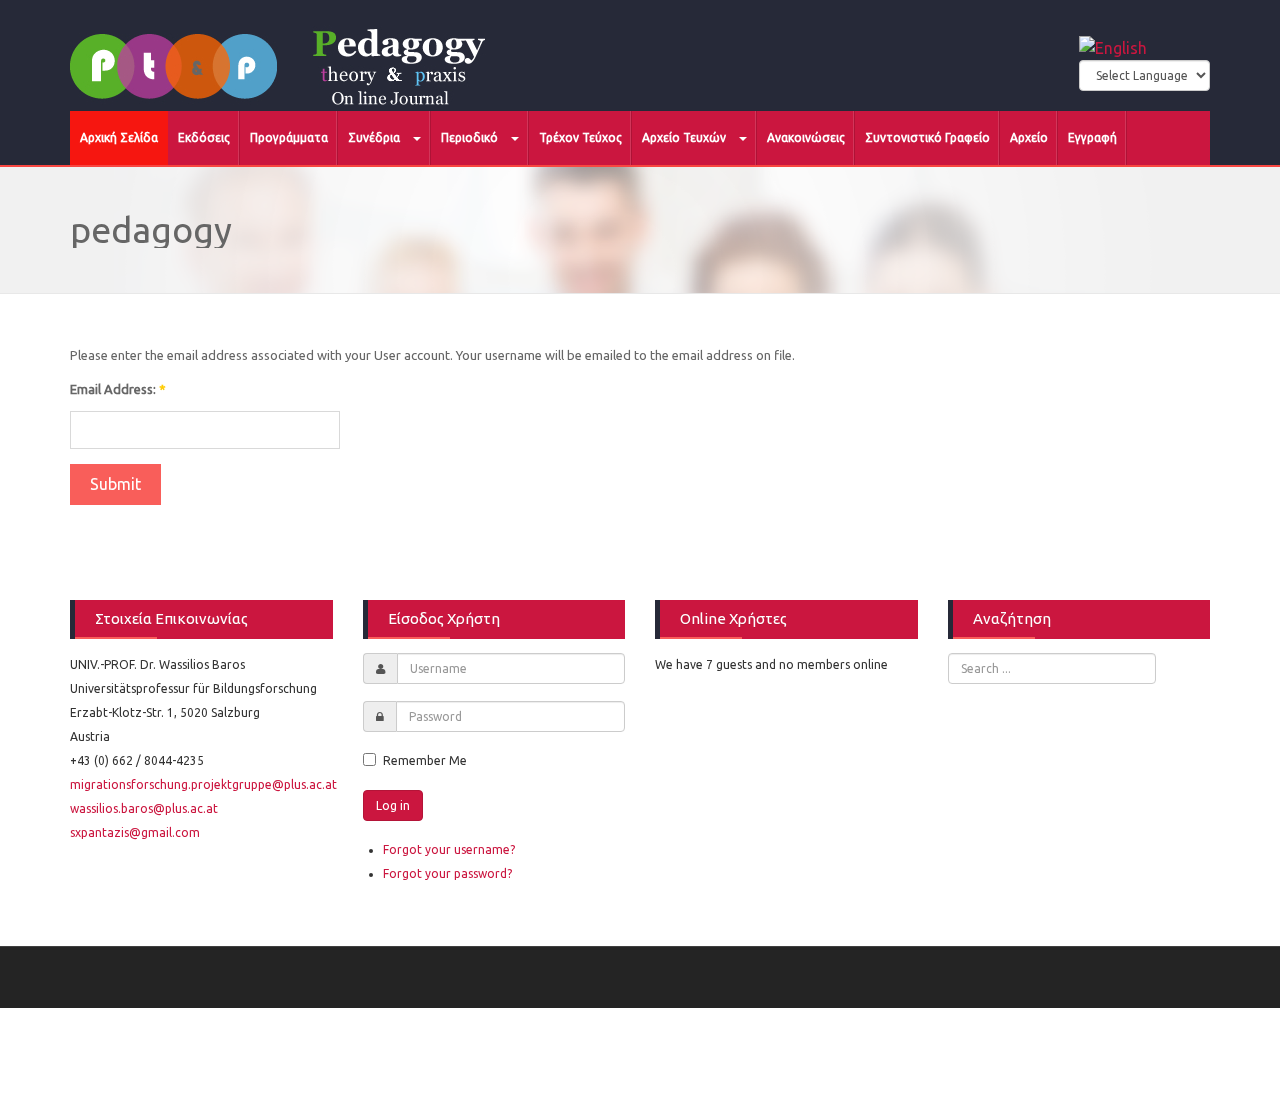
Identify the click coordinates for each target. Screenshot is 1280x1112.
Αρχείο (1029, 137)
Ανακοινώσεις (806, 137)
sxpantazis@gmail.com (135, 832)
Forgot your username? (449, 849)
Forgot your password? (447, 873)
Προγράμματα (289, 137)
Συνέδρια (375, 137)
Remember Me (425, 760)
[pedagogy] (286, 54)
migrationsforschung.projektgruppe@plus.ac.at (203, 784)
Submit (115, 484)
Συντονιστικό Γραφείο (927, 137)
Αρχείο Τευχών (685, 137)
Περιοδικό (471, 137)
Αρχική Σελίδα (119, 137)
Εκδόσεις (204, 137)
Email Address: (118, 389)
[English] (1113, 46)
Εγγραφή (1092, 137)
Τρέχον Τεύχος (580, 137)
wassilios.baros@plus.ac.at (144, 808)
